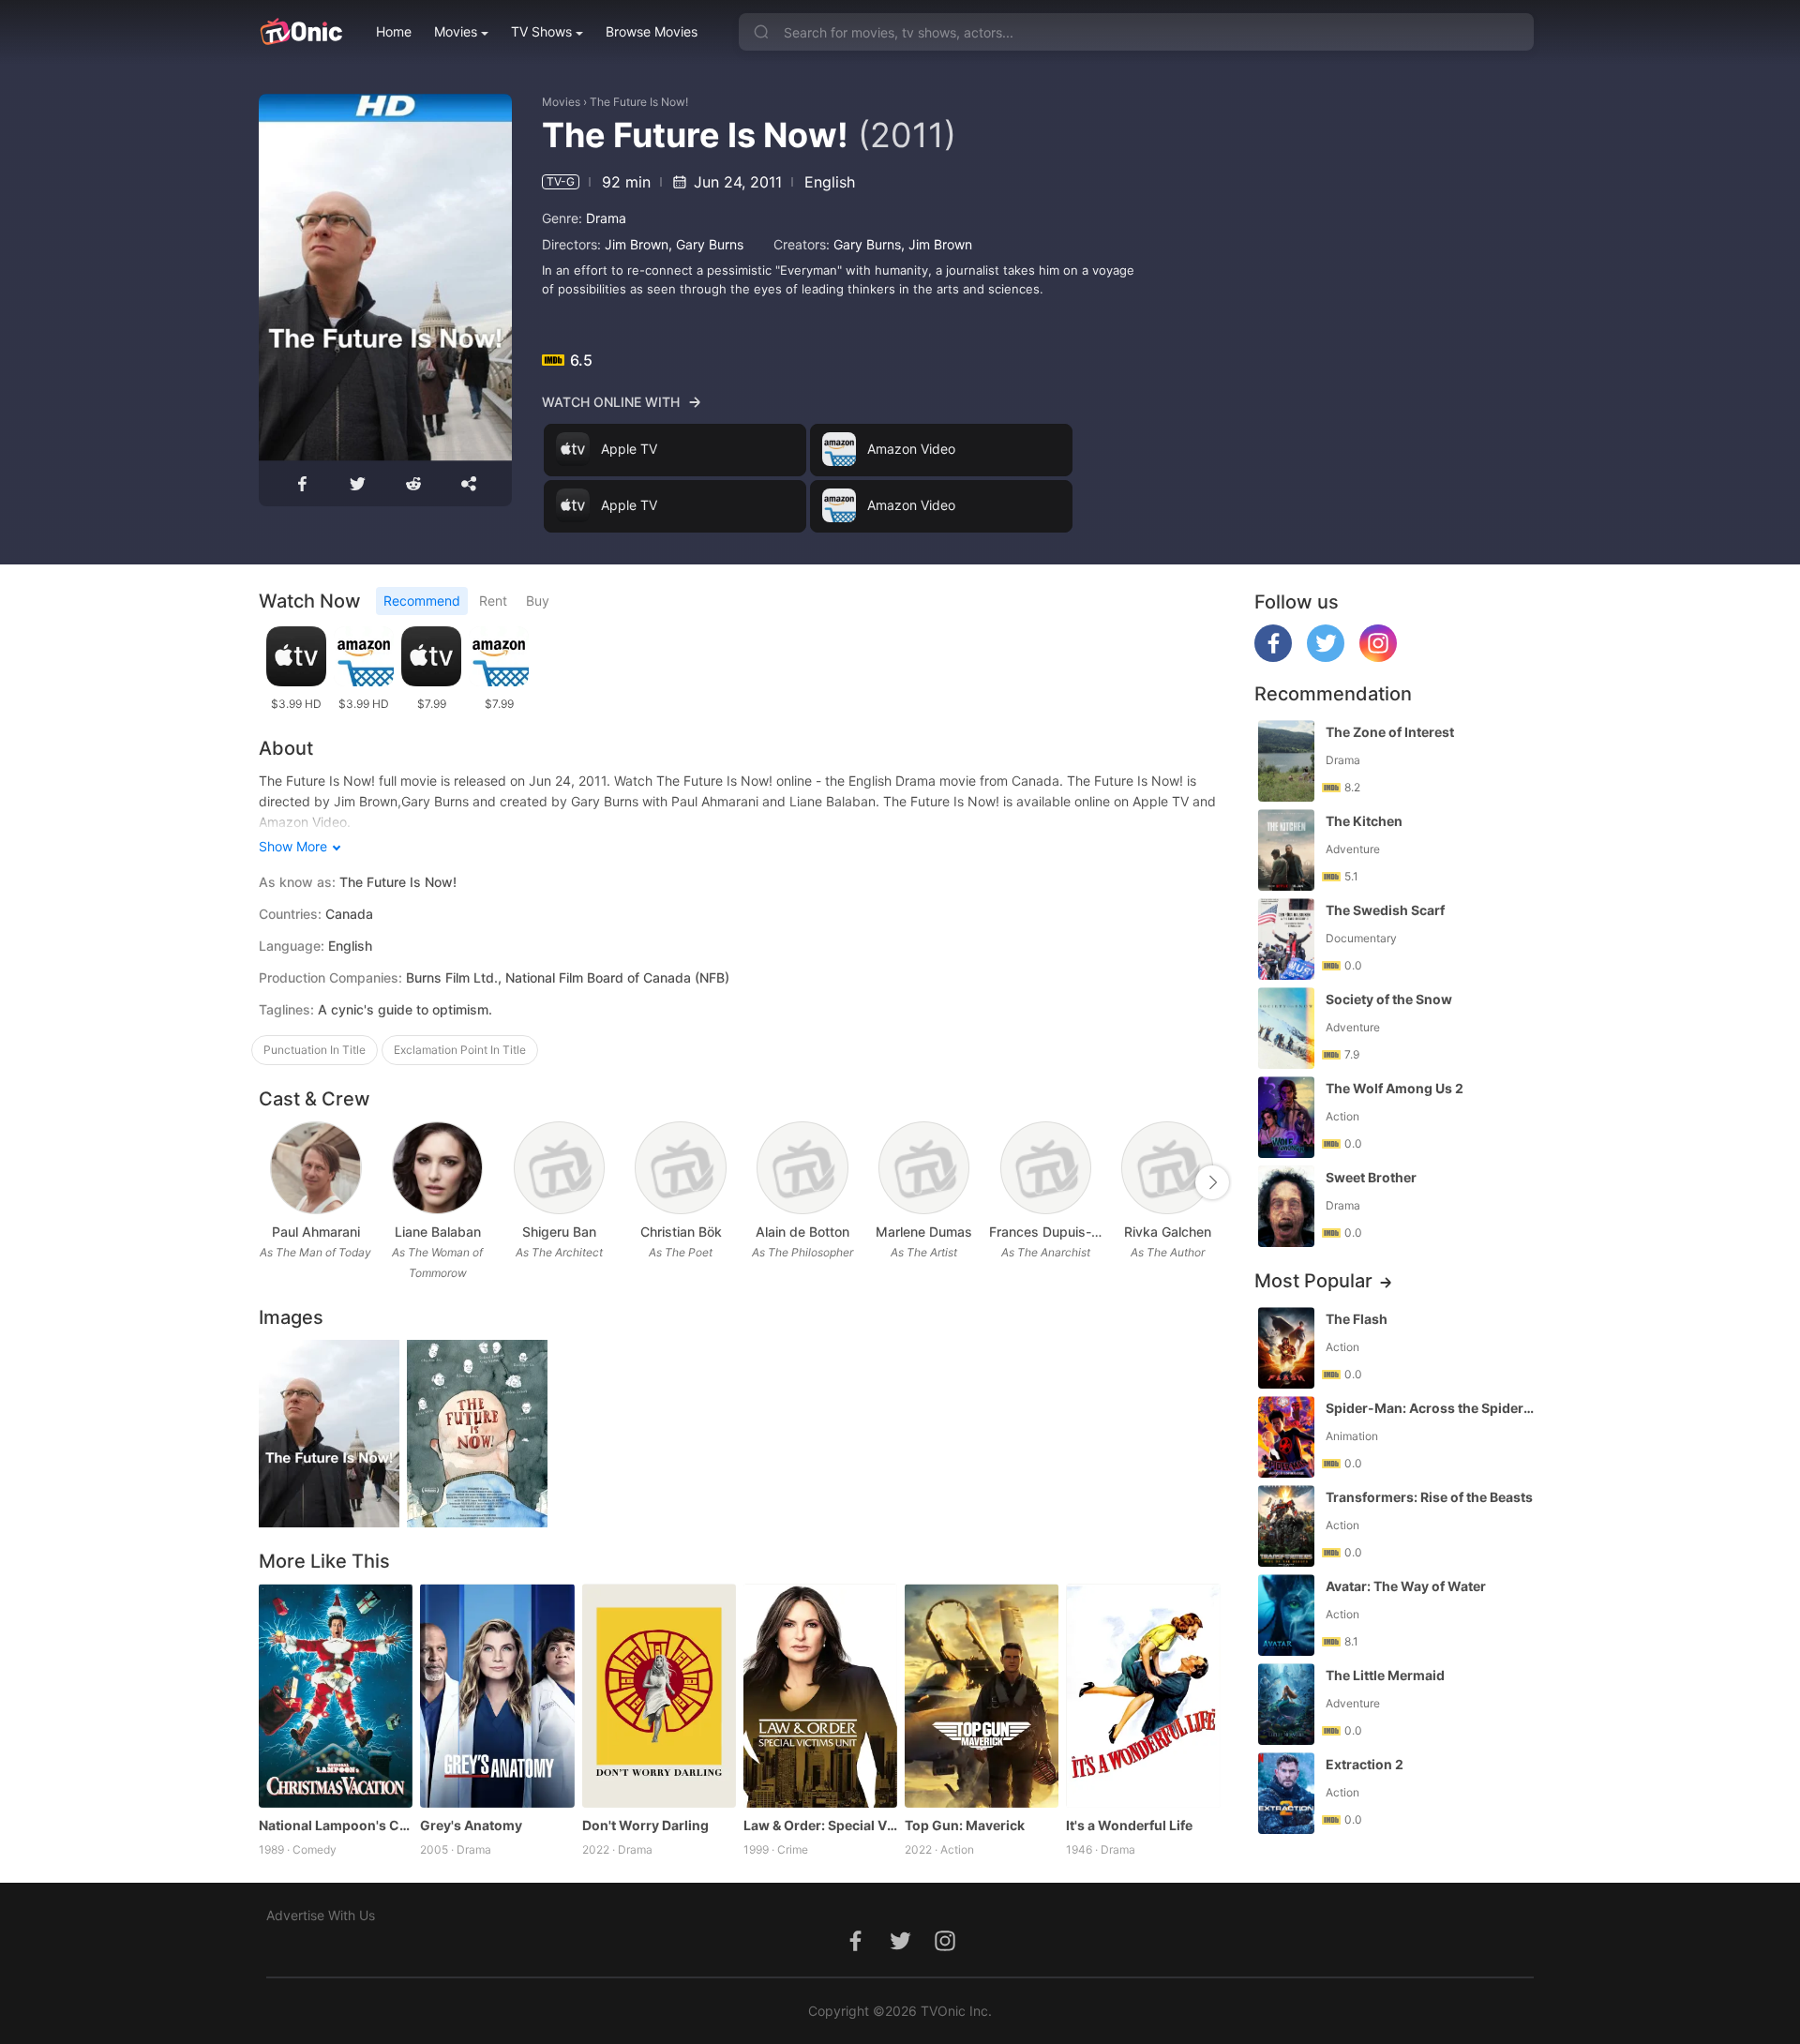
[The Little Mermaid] (1286, 1704)
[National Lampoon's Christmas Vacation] (336, 1695)
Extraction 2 (1365, 1764)
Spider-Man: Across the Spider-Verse (1432, 1408)
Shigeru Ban (559, 1232)
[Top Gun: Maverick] (982, 1695)
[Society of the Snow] (1286, 1028)
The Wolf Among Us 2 (1395, 1088)
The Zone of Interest (1390, 732)
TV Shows (541, 31)
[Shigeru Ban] (559, 1168)
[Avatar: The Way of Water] (1286, 1615)
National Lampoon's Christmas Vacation (336, 1825)
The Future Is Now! (639, 102)
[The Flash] (1286, 1348)
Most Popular (1313, 1281)
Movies (456, 31)
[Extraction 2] (1286, 1793)
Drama (606, 218)
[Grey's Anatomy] (497, 1695)
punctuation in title (315, 1050)
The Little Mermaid (1385, 1675)
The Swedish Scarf (1385, 910)
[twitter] (1326, 657)
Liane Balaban (438, 1232)
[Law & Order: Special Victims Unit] (820, 1695)
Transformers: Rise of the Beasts (1429, 1497)
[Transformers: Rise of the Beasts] (1286, 1526)
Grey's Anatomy (471, 1825)
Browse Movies (652, 31)
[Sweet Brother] (1286, 1206)
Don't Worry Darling (645, 1825)
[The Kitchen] (1286, 850)
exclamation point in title (460, 1050)
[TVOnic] (300, 32)
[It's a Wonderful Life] (1143, 1695)
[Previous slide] (271, 1182)
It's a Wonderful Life (1129, 1825)
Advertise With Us (321, 1915)
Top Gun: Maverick (965, 1825)
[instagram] (1378, 657)
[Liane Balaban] (437, 1168)
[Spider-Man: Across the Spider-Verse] (1286, 1437)
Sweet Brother (1371, 1177)
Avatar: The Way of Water (1406, 1586)
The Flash (1357, 1319)
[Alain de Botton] (802, 1168)
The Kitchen (1364, 821)
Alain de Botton (802, 1232)
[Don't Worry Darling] (659, 1695)
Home (394, 31)
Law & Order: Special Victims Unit (820, 1825)
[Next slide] (1212, 1182)
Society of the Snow (1389, 999)
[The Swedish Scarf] (1286, 939)
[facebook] (1273, 657)
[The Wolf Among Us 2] (1286, 1117)
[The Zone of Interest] (1286, 761)
